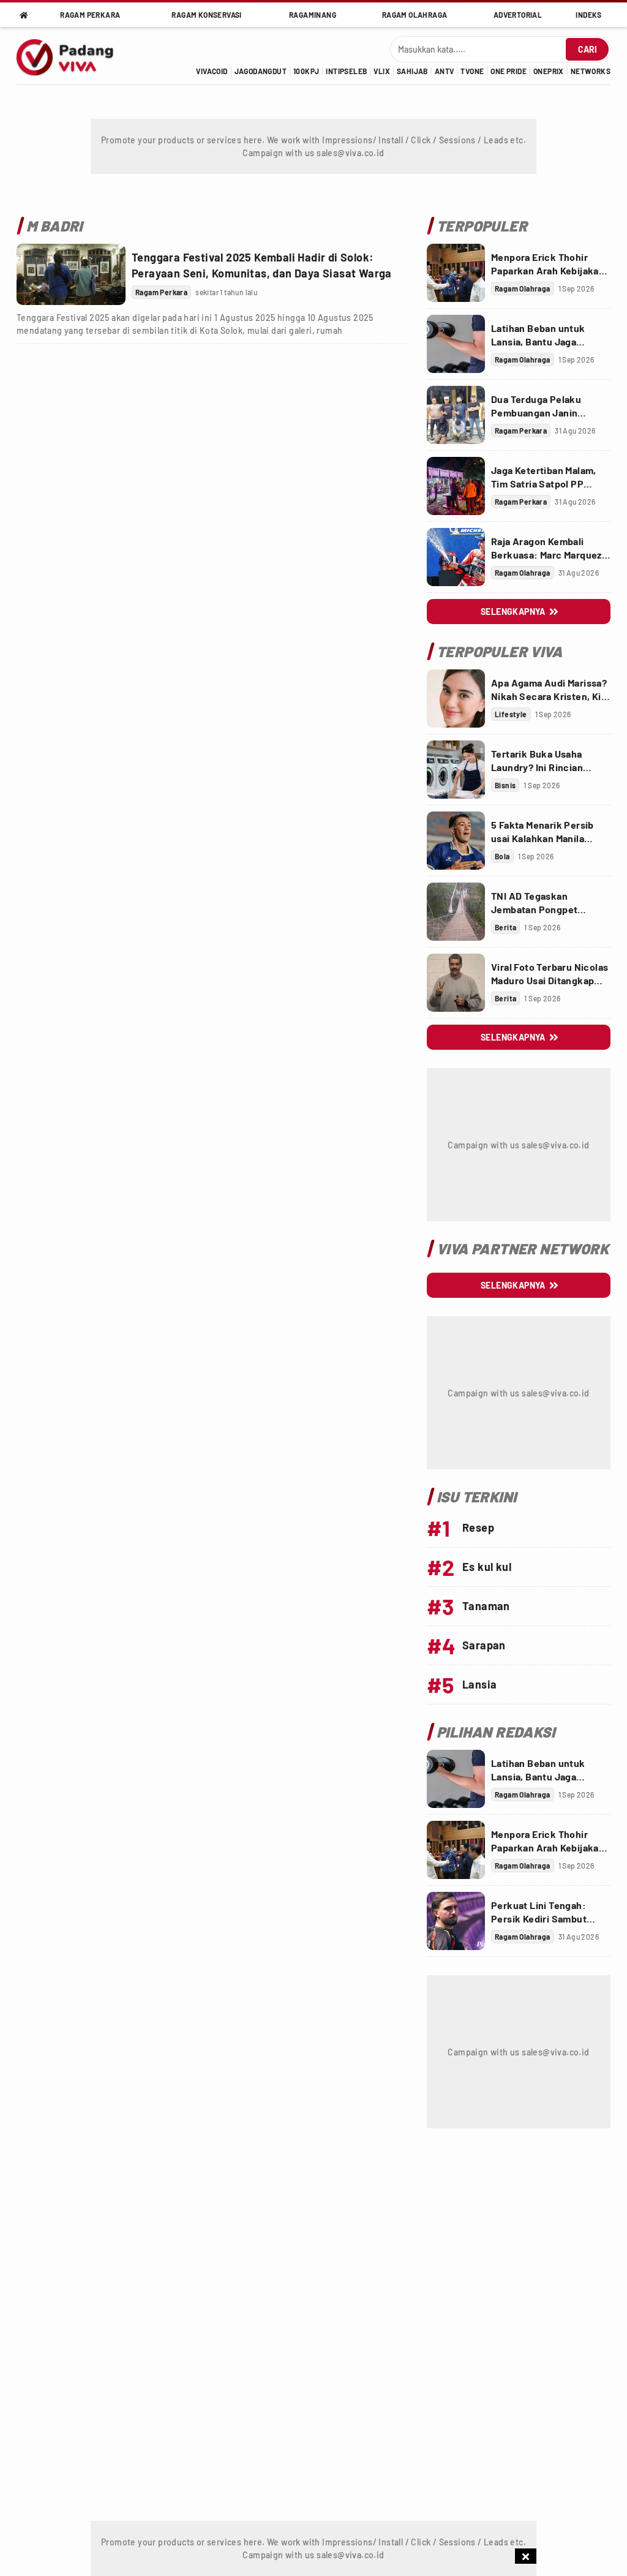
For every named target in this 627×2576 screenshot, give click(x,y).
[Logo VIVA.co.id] (72, 56)
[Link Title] (71, 274)
